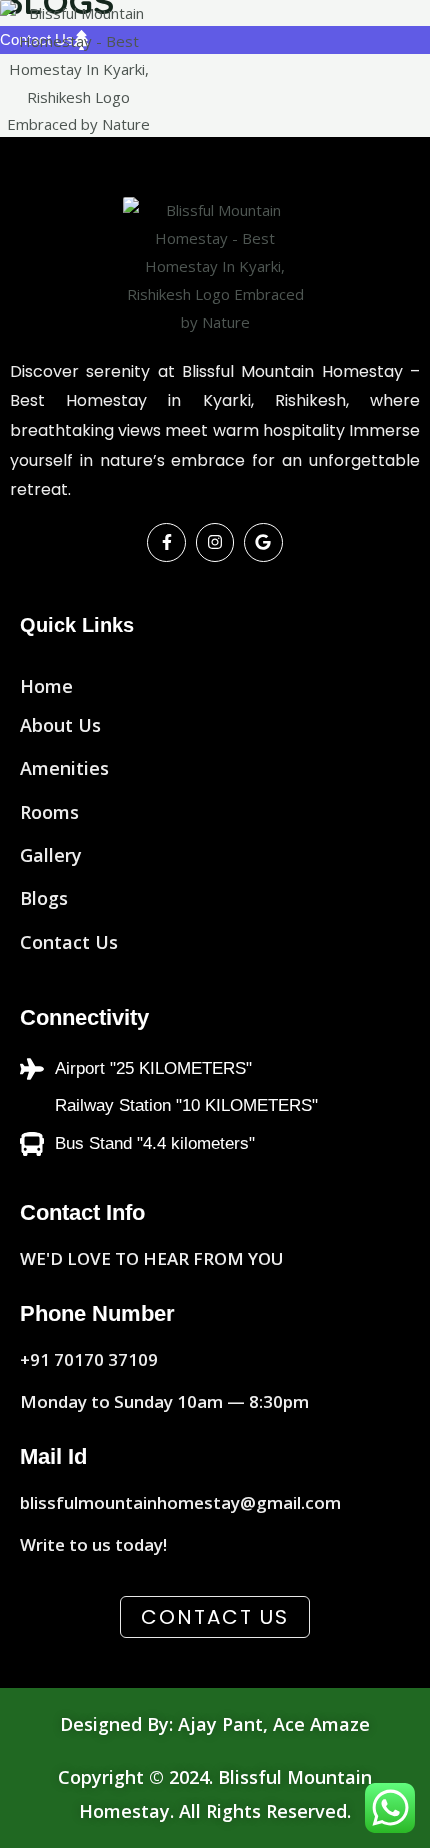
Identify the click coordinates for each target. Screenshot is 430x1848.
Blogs (44, 898)
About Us (60, 725)
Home (46, 686)
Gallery (51, 855)
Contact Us (69, 942)
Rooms (49, 812)
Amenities (64, 768)
